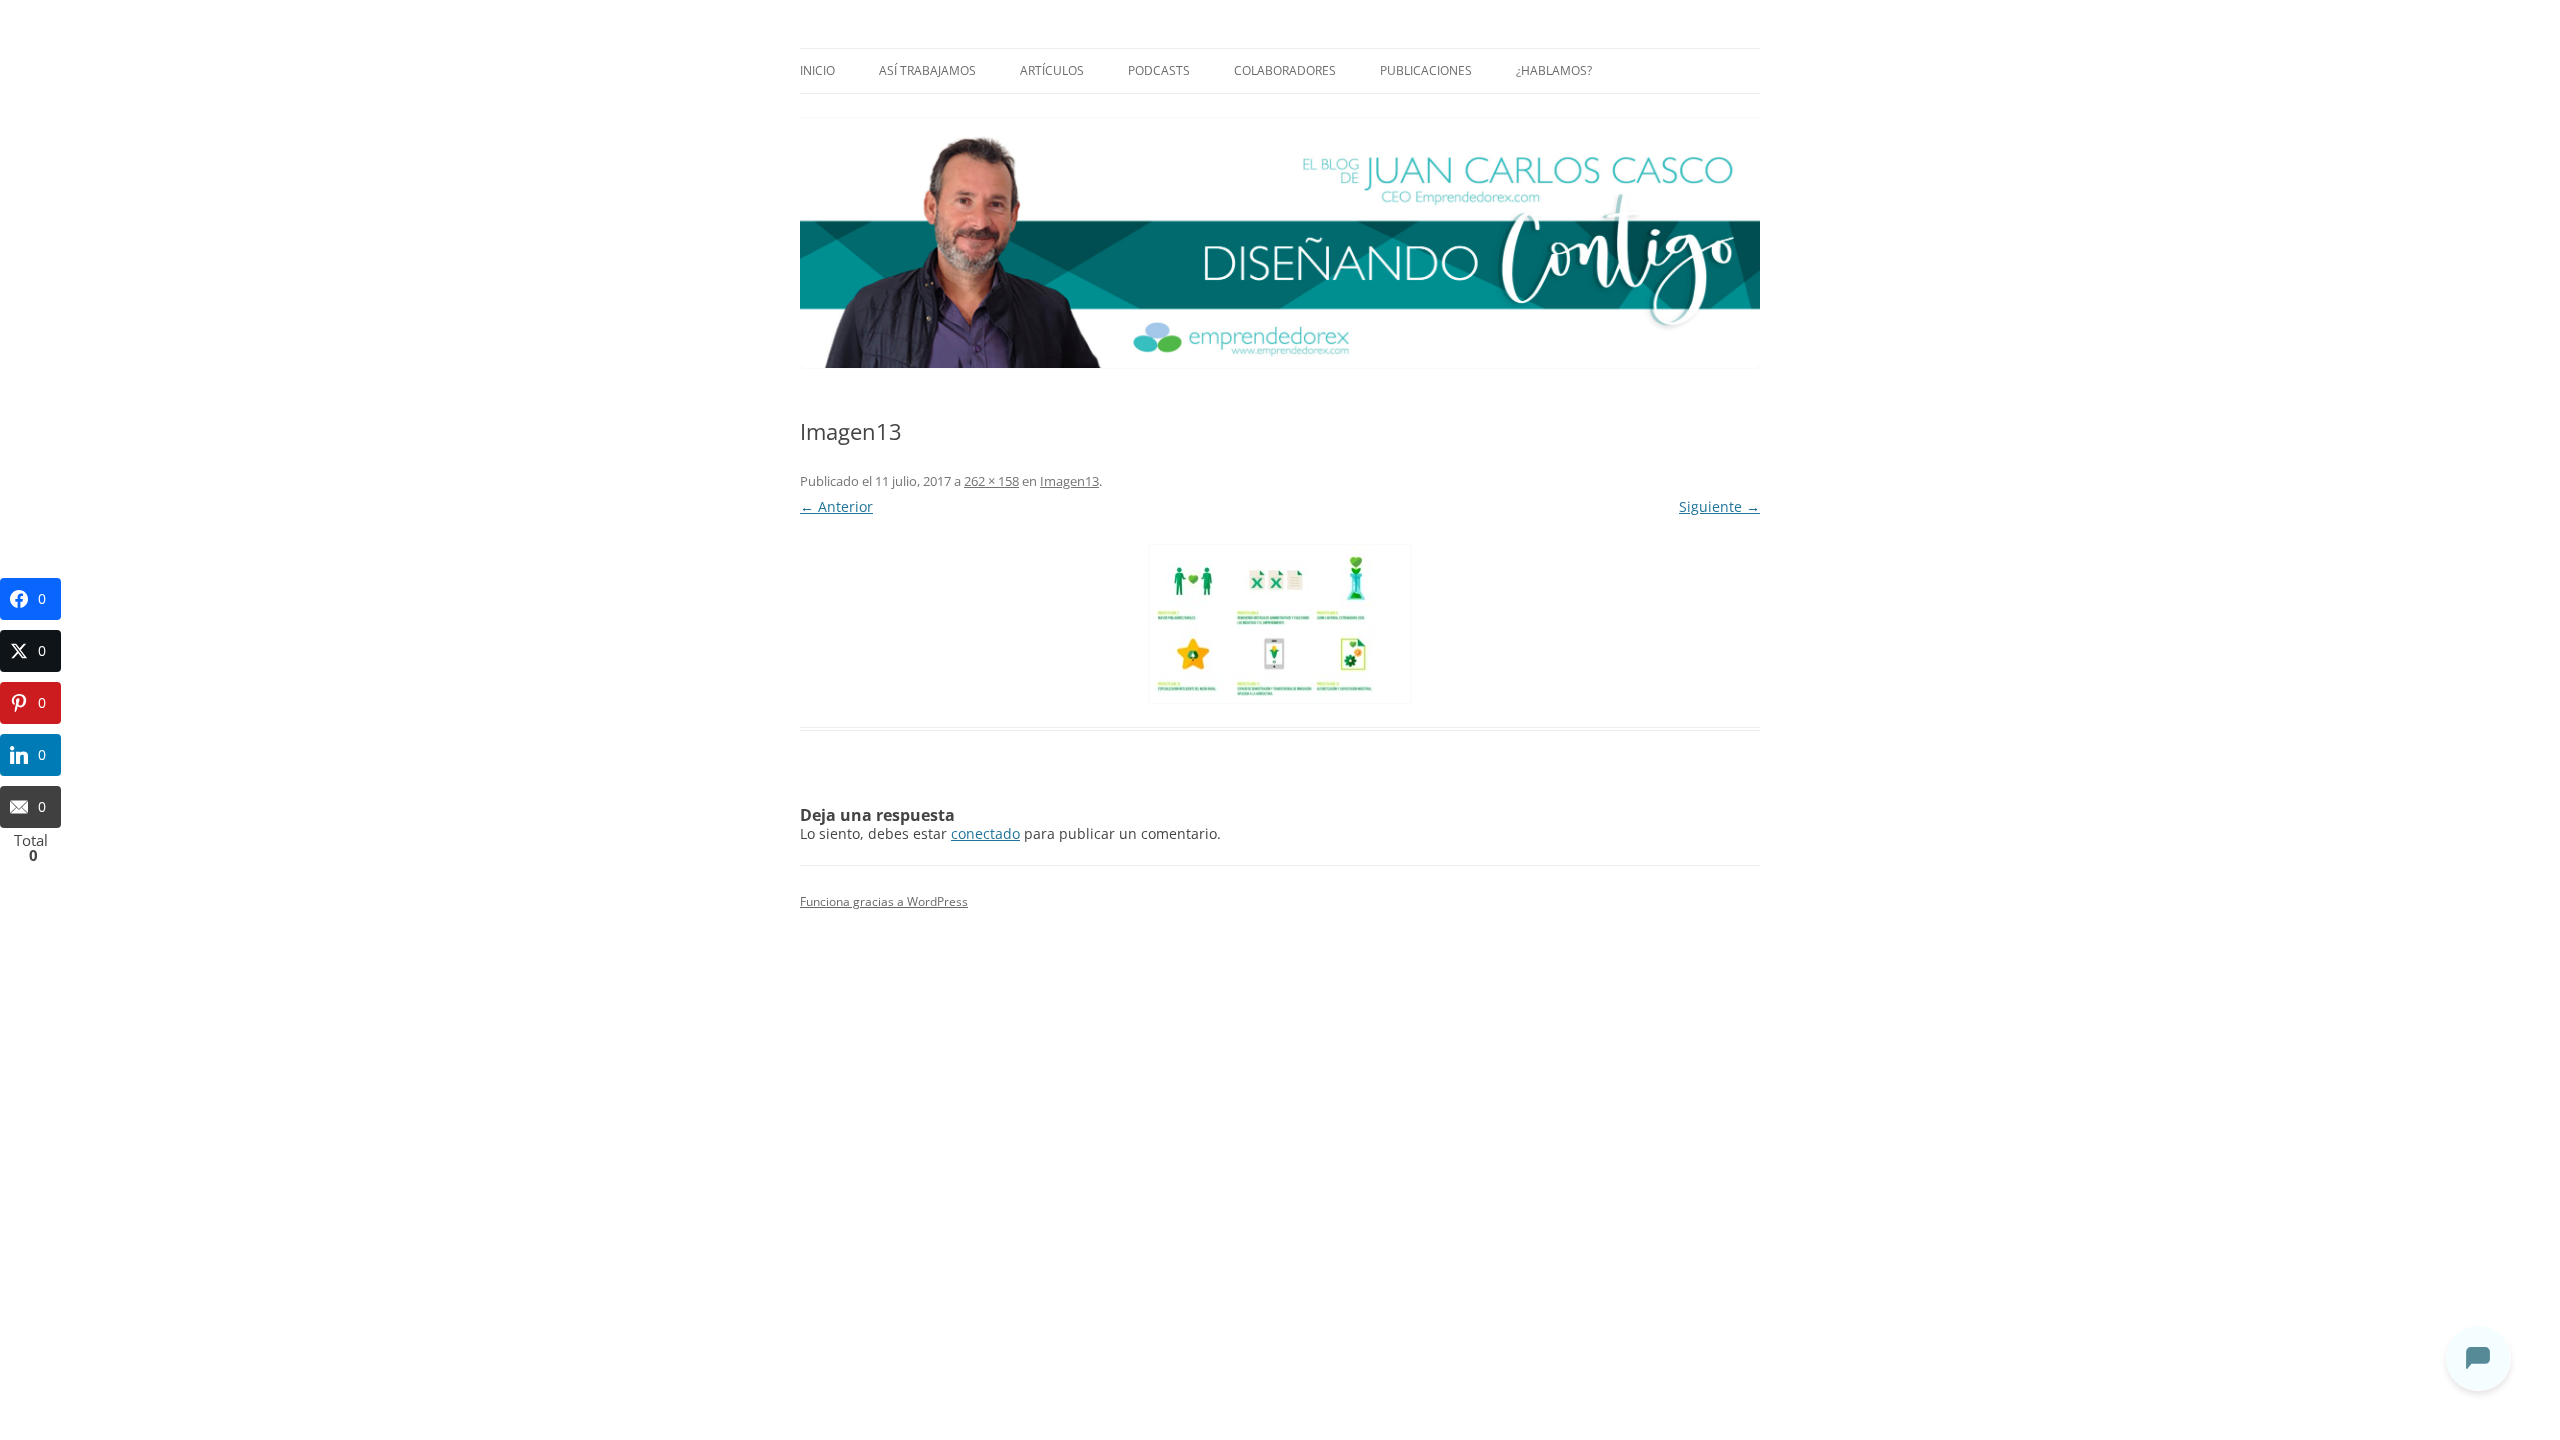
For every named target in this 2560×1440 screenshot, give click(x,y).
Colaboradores (1285, 70)
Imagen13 (1069, 481)
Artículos (1052, 70)
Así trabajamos (927, 70)
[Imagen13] (1280, 624)
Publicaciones (1426, 70)
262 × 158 (991, 481)
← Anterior (836, 506)
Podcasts (1159, 70)
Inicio (817, 70)
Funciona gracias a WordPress (884, 901)
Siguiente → (1719, 506)
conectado (985, 833)
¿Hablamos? (1554, 70)
